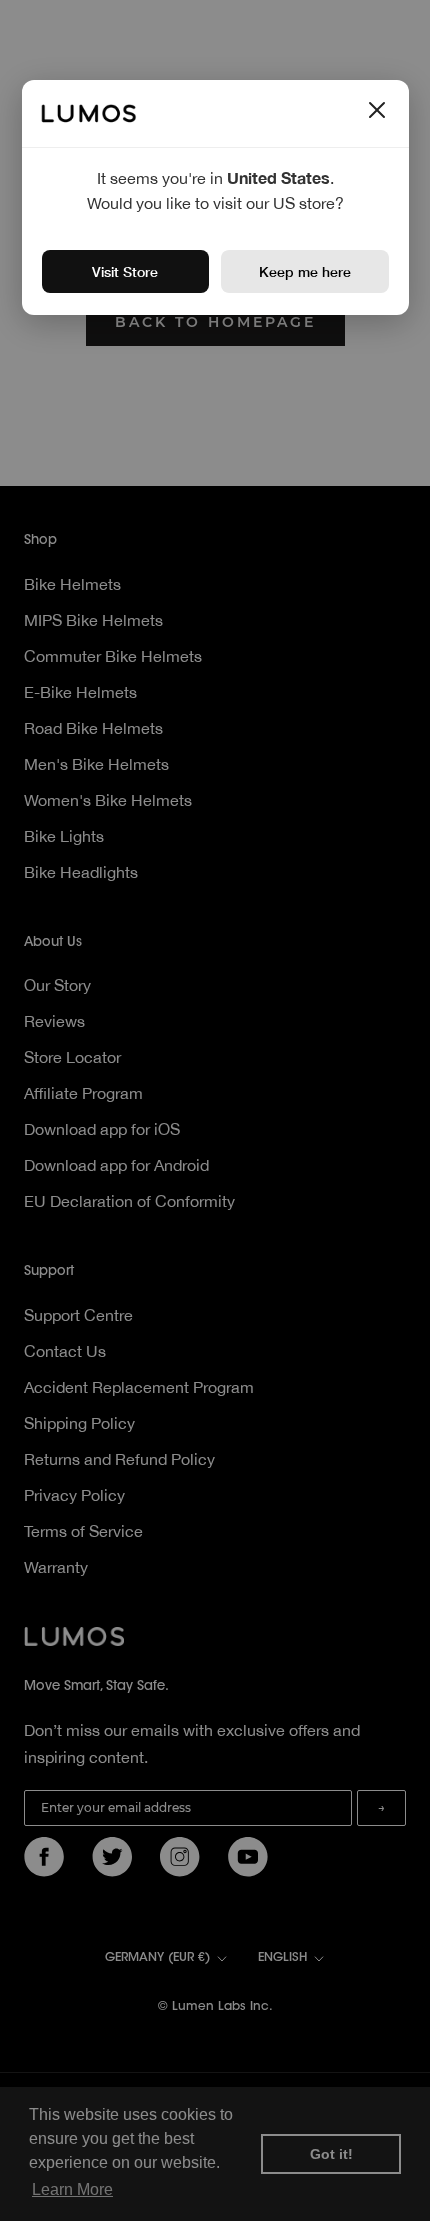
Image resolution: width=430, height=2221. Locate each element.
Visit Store (125, 271)
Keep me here (305, 271)
